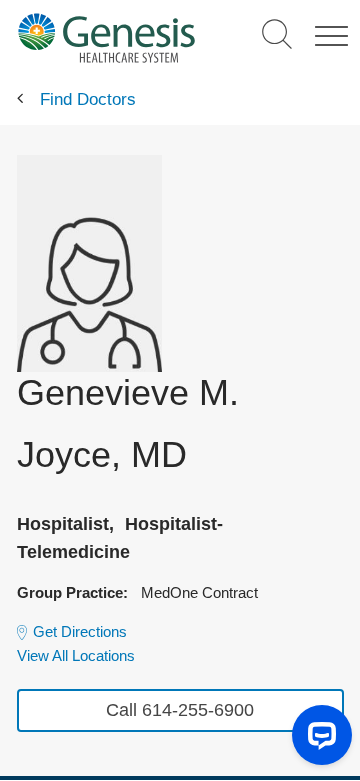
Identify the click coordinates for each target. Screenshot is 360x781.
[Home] (106, 37)
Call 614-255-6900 (180, 710)
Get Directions (80, 631)
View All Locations (76, 655)
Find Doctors (88, 99)
